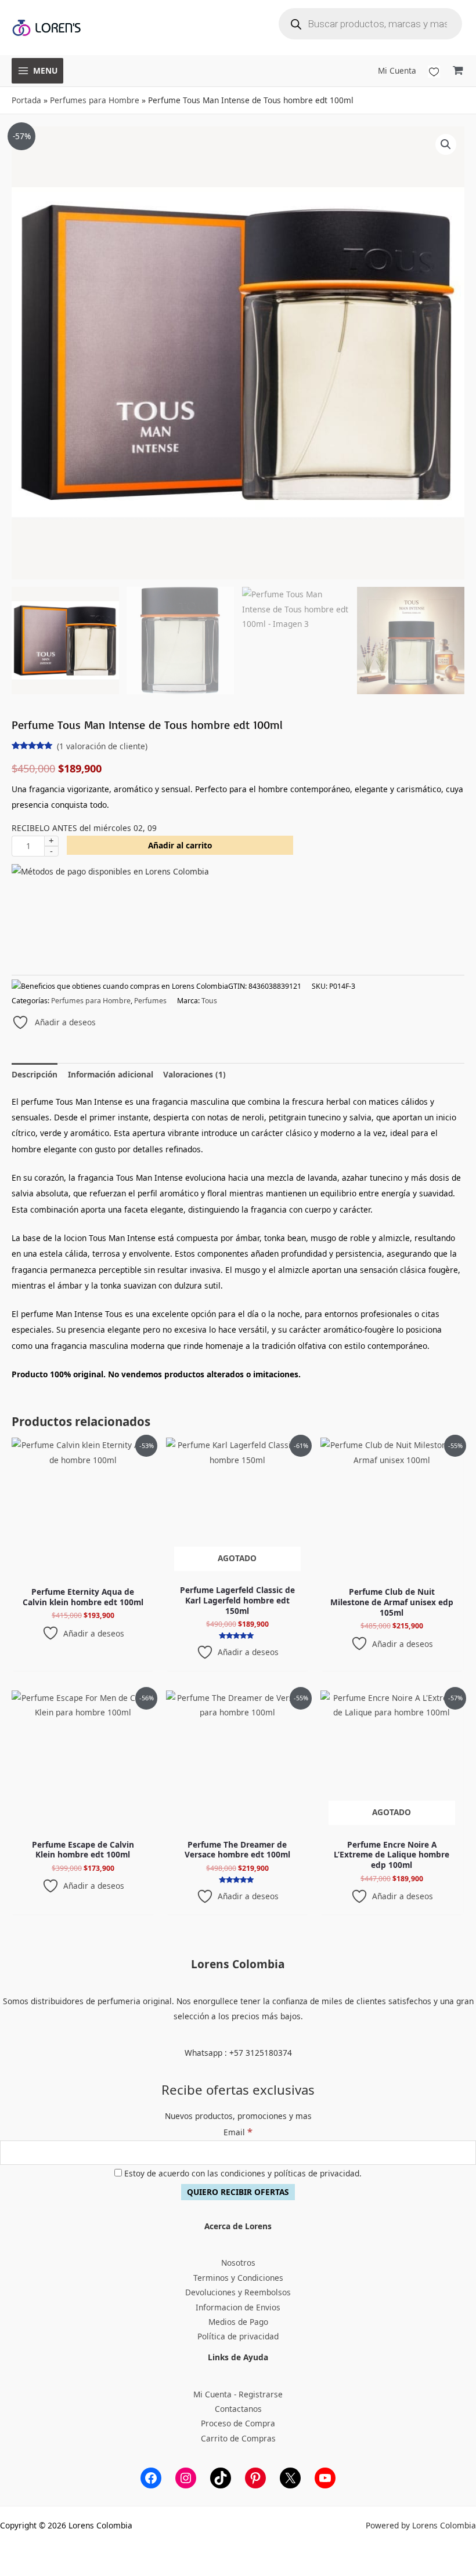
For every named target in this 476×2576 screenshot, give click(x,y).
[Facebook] (151, 2478)
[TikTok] (221, 2478)
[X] (290, 2478)
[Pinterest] (255, 2478)
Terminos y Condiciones (238, 2278)
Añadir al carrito (180, 845)
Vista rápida (83, 1572)
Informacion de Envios (238, 2307)
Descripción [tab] (35, 1074)
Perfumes (150, 1001)
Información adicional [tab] (111, 1074)
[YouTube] (325, 2478)
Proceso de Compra (238, 2423)
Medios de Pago (238, 2322)
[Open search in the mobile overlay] (370, 24)
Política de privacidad (238, 2336)
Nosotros (238, 2263)
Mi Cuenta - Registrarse (238, 2394)
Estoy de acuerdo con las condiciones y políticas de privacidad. (242, 2173)
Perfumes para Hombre (95, 100)
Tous (209, 1001)
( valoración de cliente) (102, 746)
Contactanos (238, 2409)
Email (238, 2132)
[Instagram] (186, 2478)
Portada (26, 100)
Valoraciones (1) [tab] (194, 1074)
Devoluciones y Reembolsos (238, 2292)
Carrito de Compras (238, 2438)
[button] (446, 144)
